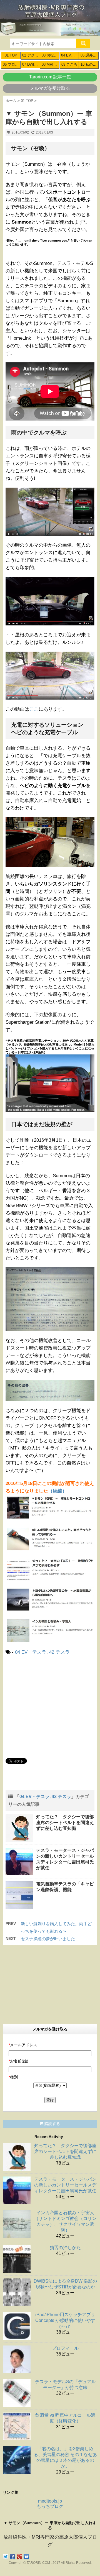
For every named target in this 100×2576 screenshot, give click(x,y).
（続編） (57, 1491)
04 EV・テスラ (70, 55)
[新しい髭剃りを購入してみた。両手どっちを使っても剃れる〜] (50, 1538)
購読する (52, 2124)
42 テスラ (59, 1652)
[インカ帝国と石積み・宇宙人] (50, 1630)
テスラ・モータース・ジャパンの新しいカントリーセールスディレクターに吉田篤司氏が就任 (65, 2185)
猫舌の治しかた (65, 2248)
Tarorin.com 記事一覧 (50, 77)
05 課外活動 (90, 55)
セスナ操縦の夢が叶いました (48, 1939)
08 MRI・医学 (51, 64)
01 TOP (11, 55)
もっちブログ (50, 2506)
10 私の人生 (90, 64)
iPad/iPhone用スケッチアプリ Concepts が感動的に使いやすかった (65, 2320)
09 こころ (69, 64)
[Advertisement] (52, 1706)
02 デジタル (31, 55)
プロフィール (65, 2348)
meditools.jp (50, 2501)
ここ (34, 709)
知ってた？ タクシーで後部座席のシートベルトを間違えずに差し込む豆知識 (65, 1823)
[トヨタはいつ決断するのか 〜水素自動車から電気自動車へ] (50, 1599)
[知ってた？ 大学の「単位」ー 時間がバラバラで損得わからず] (50, 1569)
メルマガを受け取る (50, 88)
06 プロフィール (12, 64)
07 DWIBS (31, 64)
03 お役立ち (51, 55)
